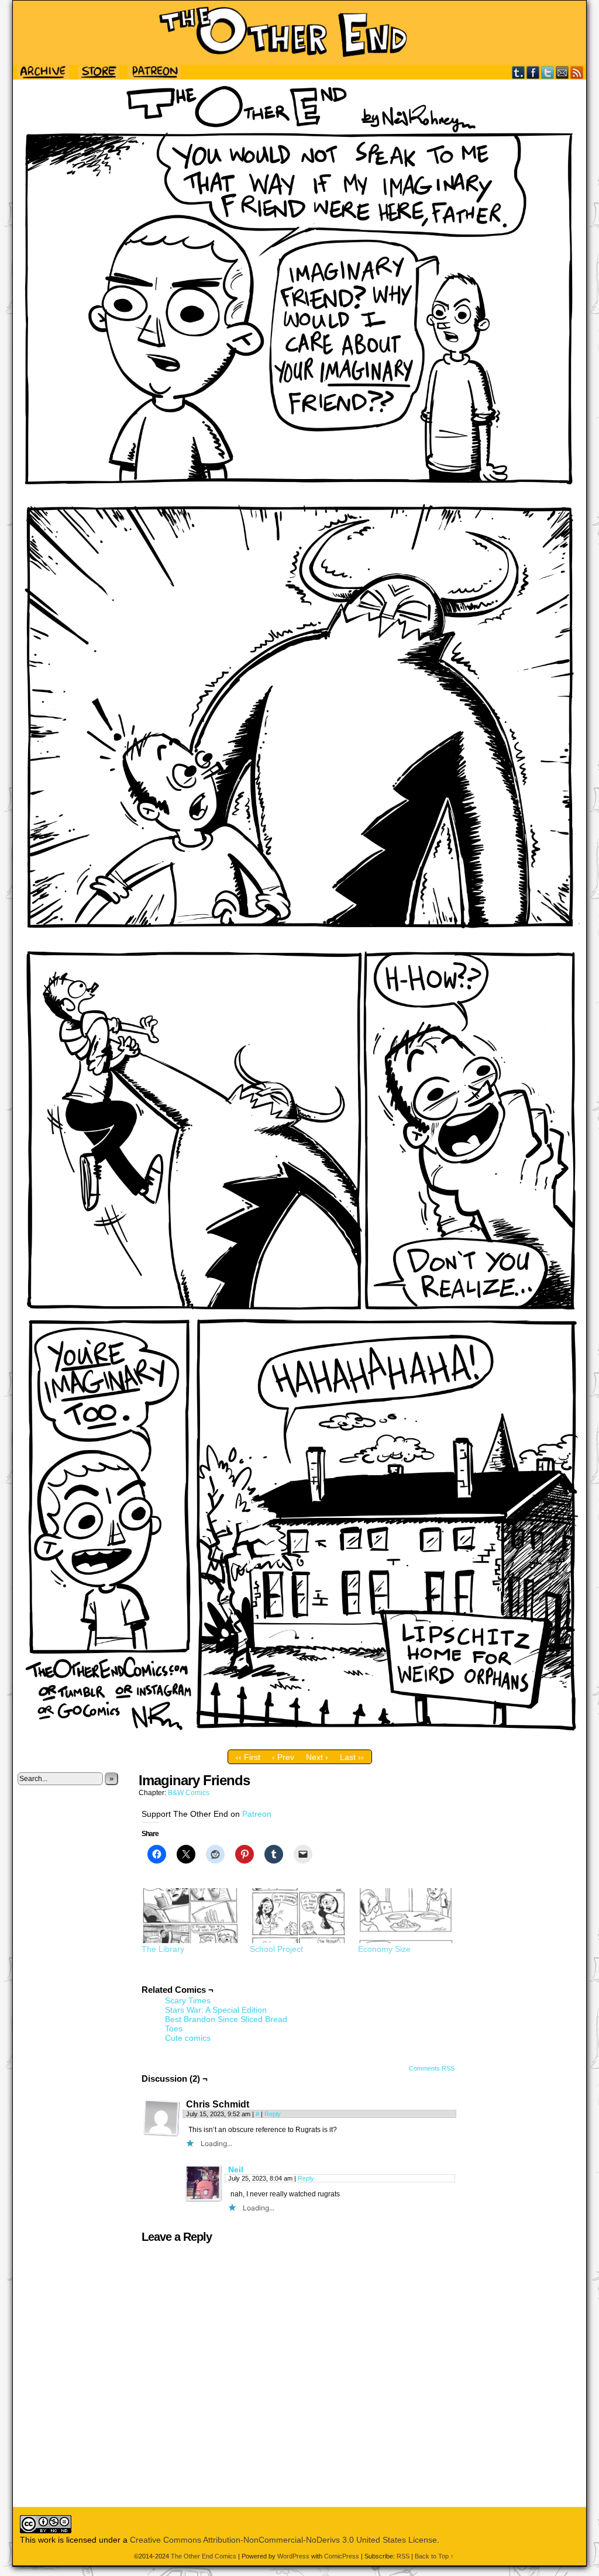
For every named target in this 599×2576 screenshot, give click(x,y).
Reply (273, 2114)
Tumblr (519, 72)
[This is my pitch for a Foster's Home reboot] (299, 1741)
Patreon (257, 1814)
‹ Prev (283, 1757)
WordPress (293, 2556)
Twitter (548, 72)
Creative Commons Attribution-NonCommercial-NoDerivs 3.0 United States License (283, 2540)
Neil (236, 2169)
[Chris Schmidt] (161, 2118)
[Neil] (204, 2199)
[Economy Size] (406, 1916)
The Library (163, 1949)
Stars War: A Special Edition (216, 2010)
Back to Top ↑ (434, 2556)
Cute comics (188, 2038)
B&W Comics (189, 1793)
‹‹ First (248, 1757)
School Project (276, 1949)
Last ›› (352, 1757)
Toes (174, 2029)
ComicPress (342, 2556)
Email (562, 72)
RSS (577, 72)
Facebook (533, 72)
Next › (317, 1757)
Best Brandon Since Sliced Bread (226, 2019)
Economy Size (384, 1949)
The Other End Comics (299, 33)
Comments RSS (432, 2068)
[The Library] (190, 1916)
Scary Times (188, 2000)
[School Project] (298, 1916)
